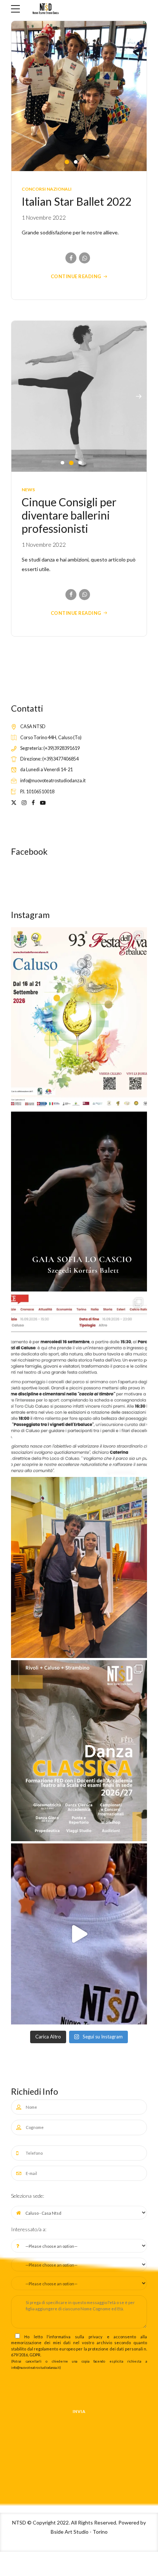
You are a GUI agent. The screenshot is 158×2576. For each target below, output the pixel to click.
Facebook (29, 850)
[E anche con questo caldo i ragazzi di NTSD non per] (79, 1566)
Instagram (30, 913)
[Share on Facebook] (71, 257)
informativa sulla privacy (76, 2335)
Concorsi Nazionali (47, 187)
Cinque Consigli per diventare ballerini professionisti (69, 514)
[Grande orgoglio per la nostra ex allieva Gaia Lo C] (79, 1200)
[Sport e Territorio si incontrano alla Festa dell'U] (79, 1383)
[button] (139, 95)
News (28, 488)
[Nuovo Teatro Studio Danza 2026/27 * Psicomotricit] (79, 1749)
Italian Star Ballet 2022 (76, 200)
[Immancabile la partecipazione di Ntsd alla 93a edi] (79, 1016)
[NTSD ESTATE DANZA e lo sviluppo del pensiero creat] (79, 1933)
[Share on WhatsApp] (85, 257)
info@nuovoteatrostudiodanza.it (35, 2366)
